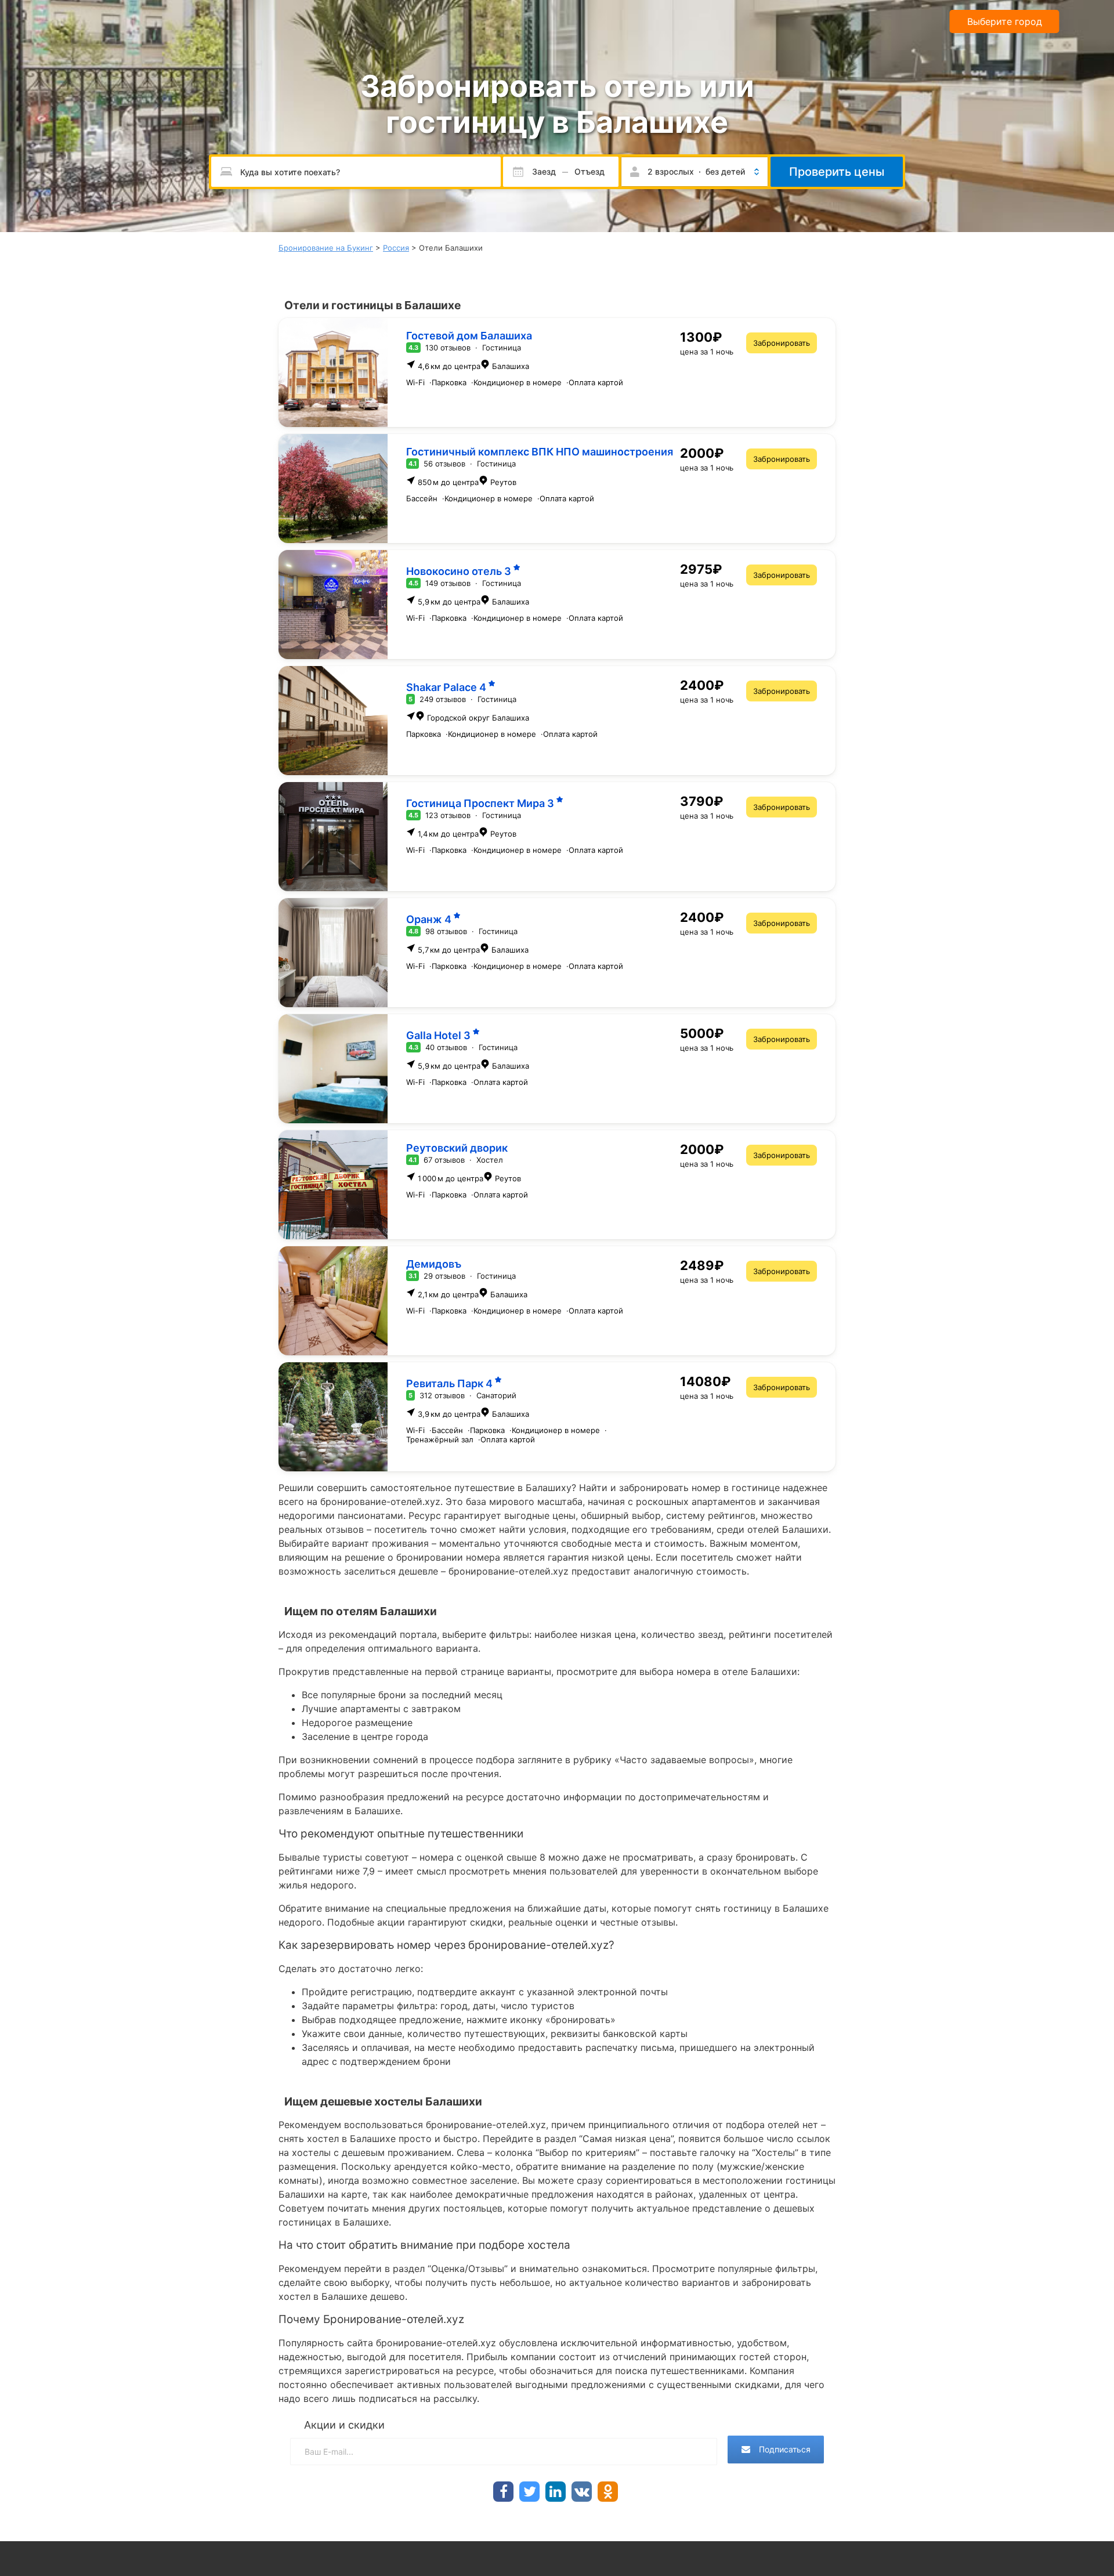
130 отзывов (448, 348)
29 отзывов (444, 1276)
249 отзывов (443, 699)
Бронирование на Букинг (326, 248)
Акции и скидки (344, 2425)
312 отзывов (442, 1395)
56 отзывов (444, 464)
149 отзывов (448, 583)
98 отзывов (446, 931)
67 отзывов (444, 1160)
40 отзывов (446, 1047)
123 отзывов (448, 815)
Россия (396, 248)
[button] (695, 172)
